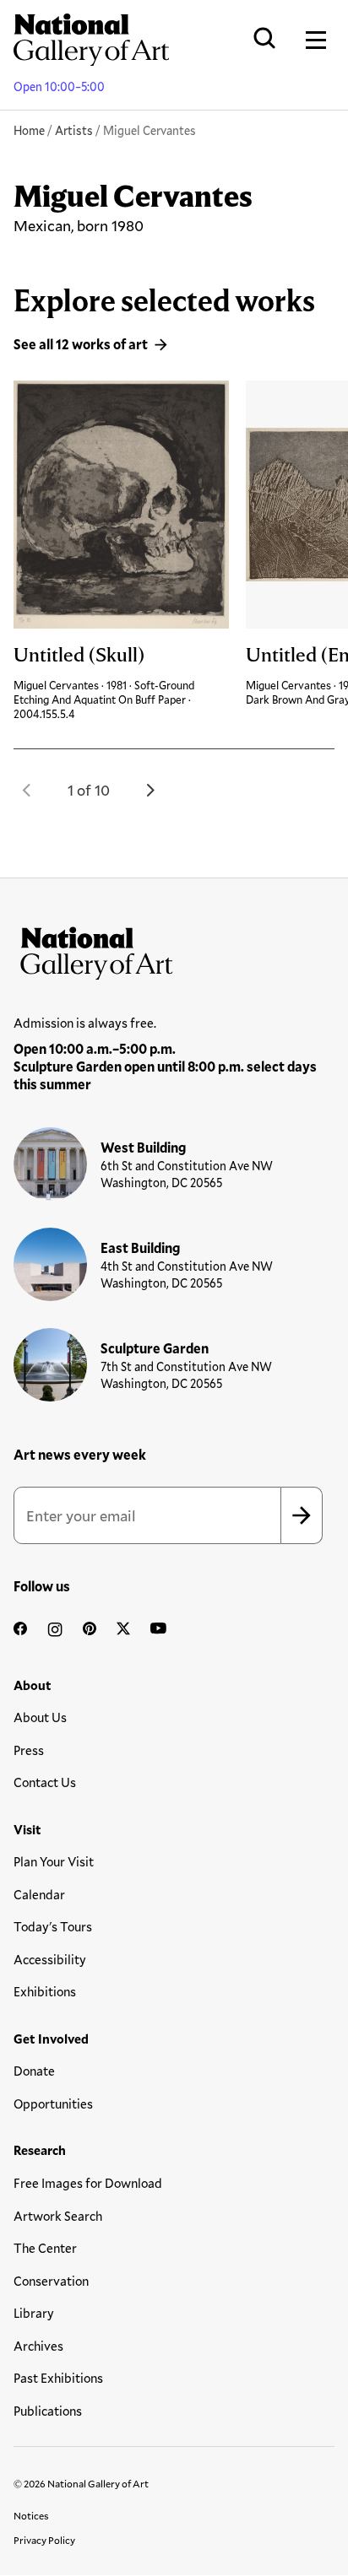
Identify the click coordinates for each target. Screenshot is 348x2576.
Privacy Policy (44, 2540)
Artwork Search (58, 2216)
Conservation (51, 2281)
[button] (27, 790)
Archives (38, 2346)
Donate (34, 2071)
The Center (45, 2248)
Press (29, 1750)
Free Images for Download (88, 2183)
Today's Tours (53, 1926)
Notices (31, 2515)
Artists (74, 130)
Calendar (39, 1894)
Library (34, 2313)
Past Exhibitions (58, 2378)
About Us (40, 1717)
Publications (48, 2411)
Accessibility (50, 1959)
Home (29, 130)
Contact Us (45, 1782)
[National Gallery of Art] (174, 949)
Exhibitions (45, 1991)
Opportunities (53, 2103)
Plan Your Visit (54, 1861)
